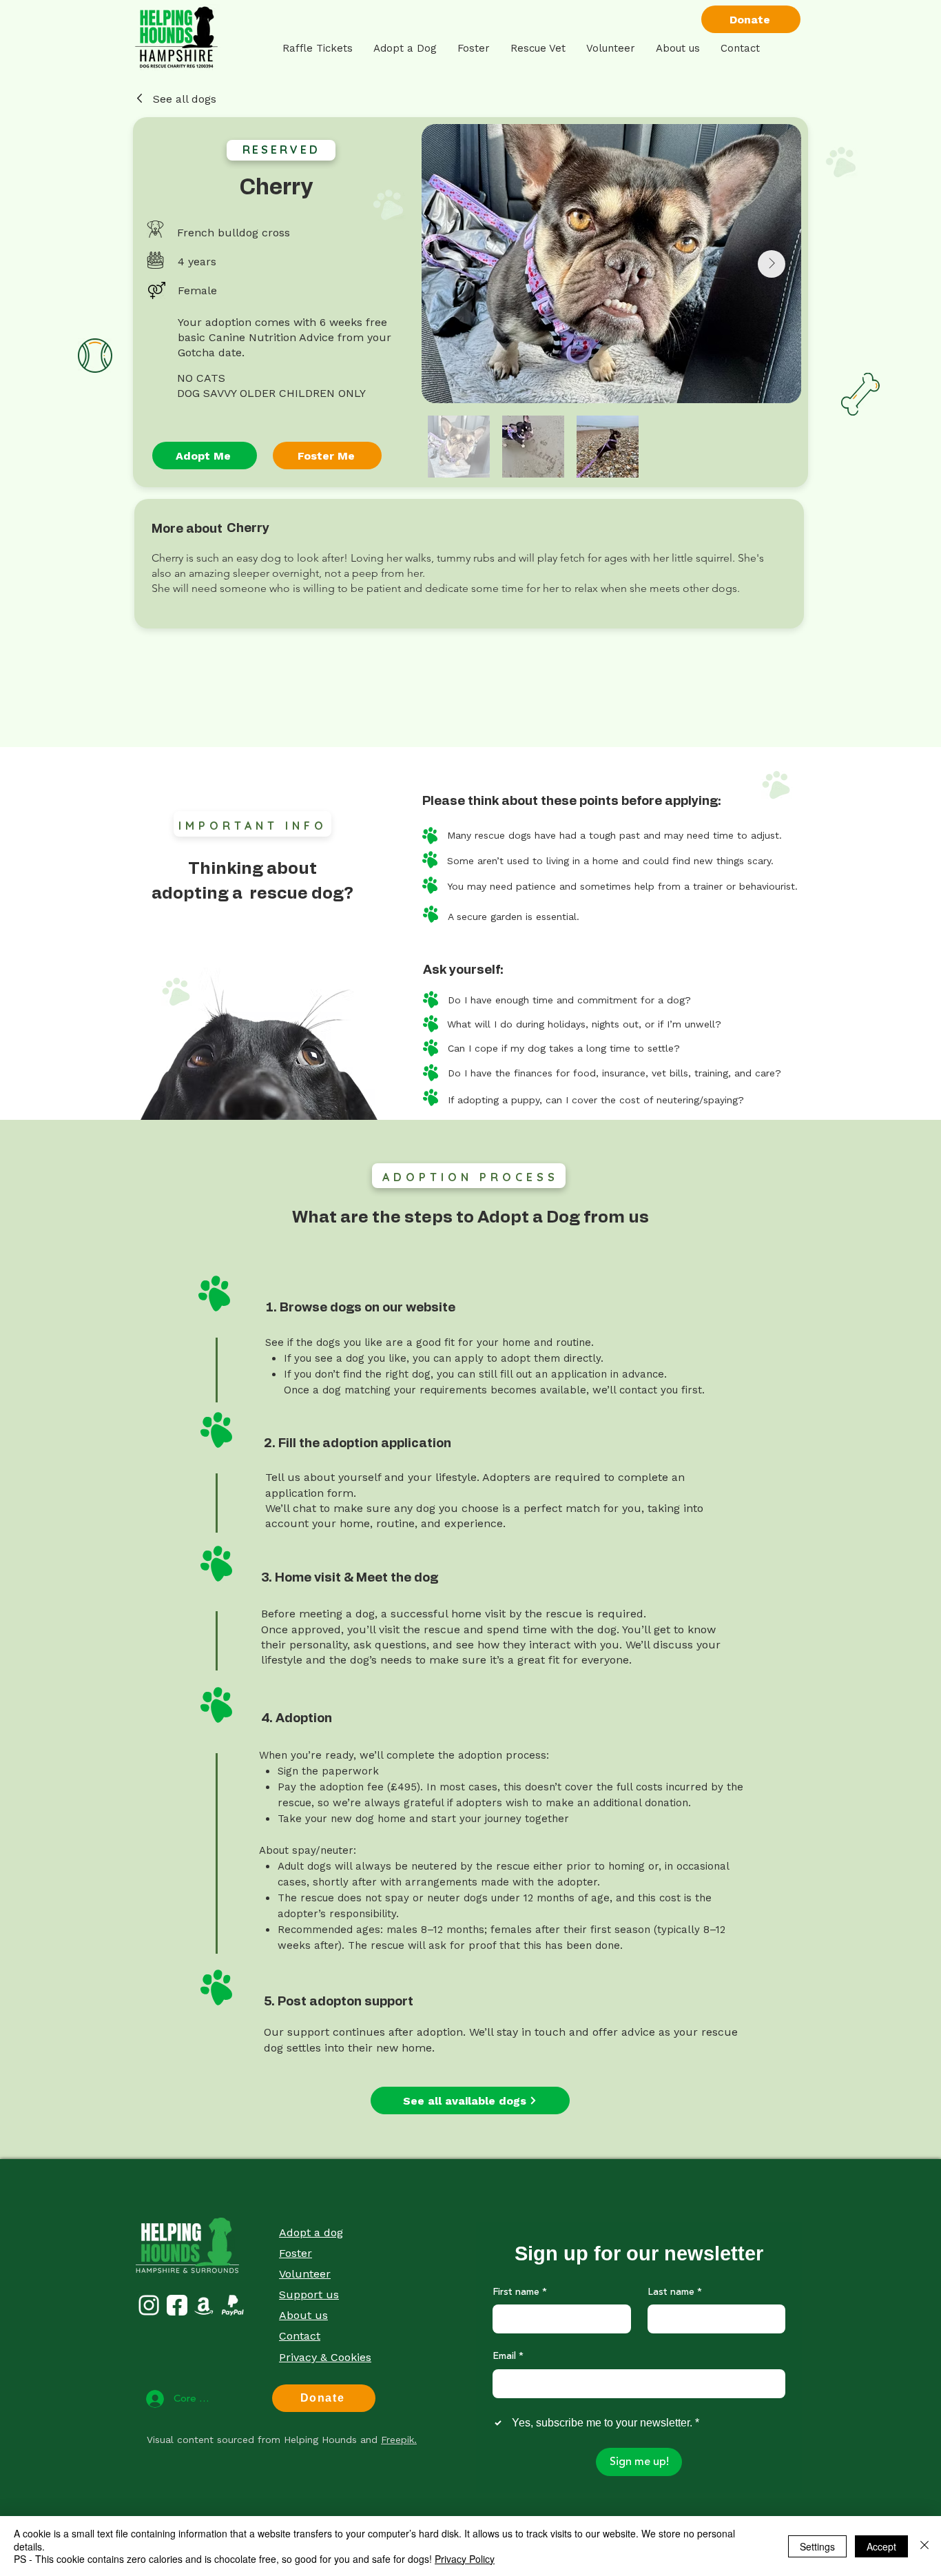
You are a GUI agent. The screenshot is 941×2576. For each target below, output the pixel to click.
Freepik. (399, 2440)
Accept (881, 2546)
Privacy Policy (465, 2559)
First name (520, 2293)
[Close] (924, 2546)
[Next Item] (772, 264)
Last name (675, 2293)
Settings (817, 2546)
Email (508, 2357)
